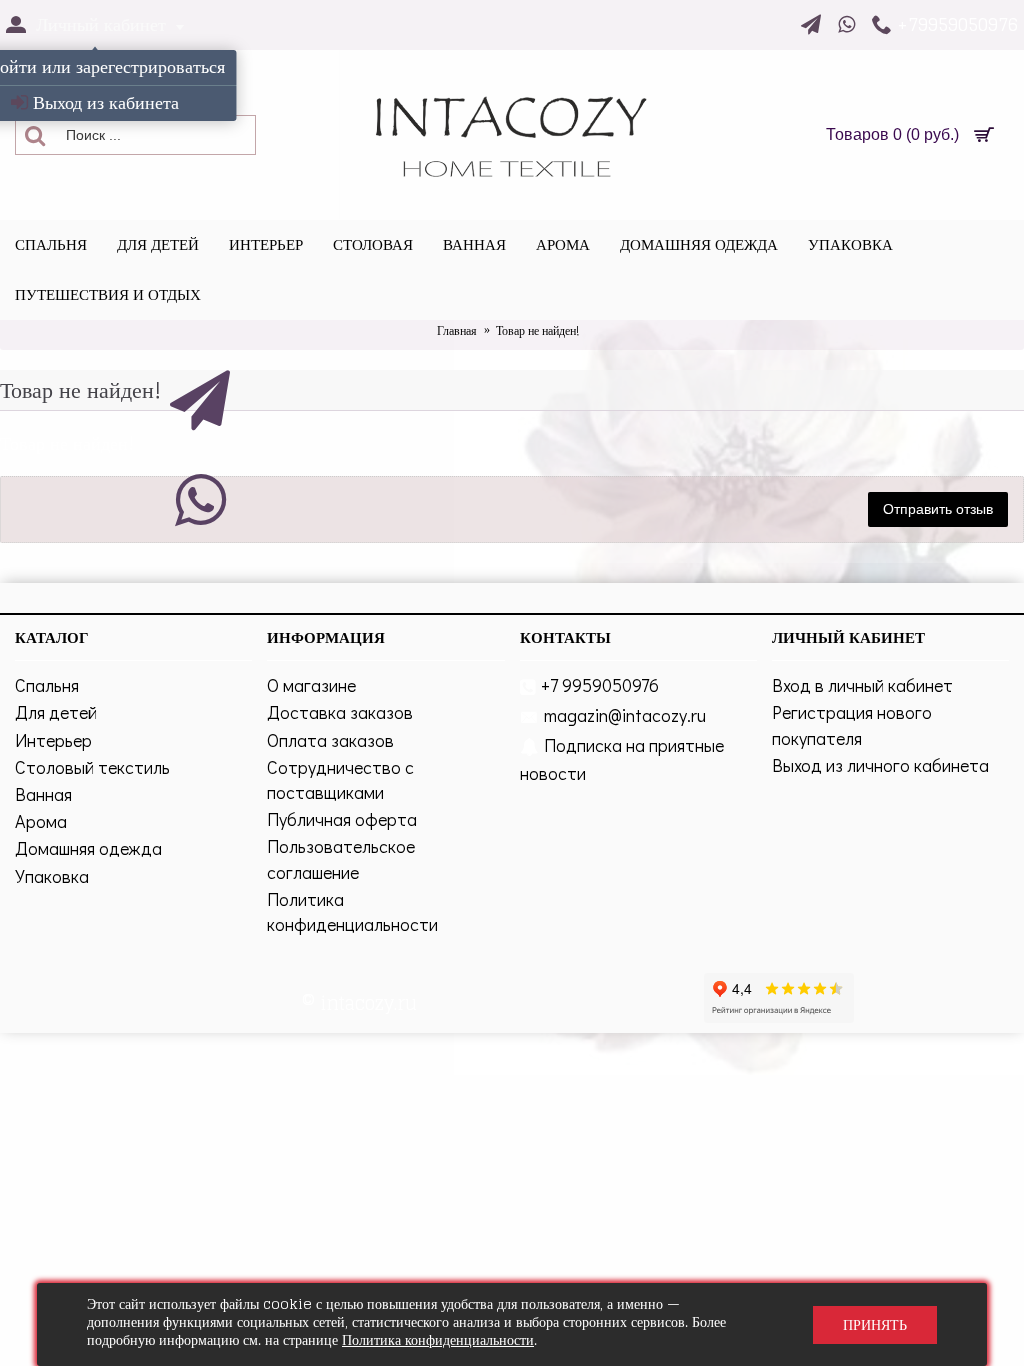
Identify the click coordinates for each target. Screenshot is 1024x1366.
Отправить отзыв (938, 509)
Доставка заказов (340, 712)
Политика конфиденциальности (352, 911)
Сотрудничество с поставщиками (340, 779)
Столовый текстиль (92, 767)
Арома (41, 821)
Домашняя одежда (88, 848)
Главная (457, 330)
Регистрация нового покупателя (852, 724)
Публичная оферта (342, 819)
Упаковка (52, 876)
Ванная (43, 794)
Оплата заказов (330, 740)
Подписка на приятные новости (622, 759)
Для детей (56, 712)
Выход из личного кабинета (880, 765)
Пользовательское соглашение (341, 858)
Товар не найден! (537, 330)
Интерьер (53, 740)
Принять (875, 1324)
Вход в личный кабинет (862, 685)
